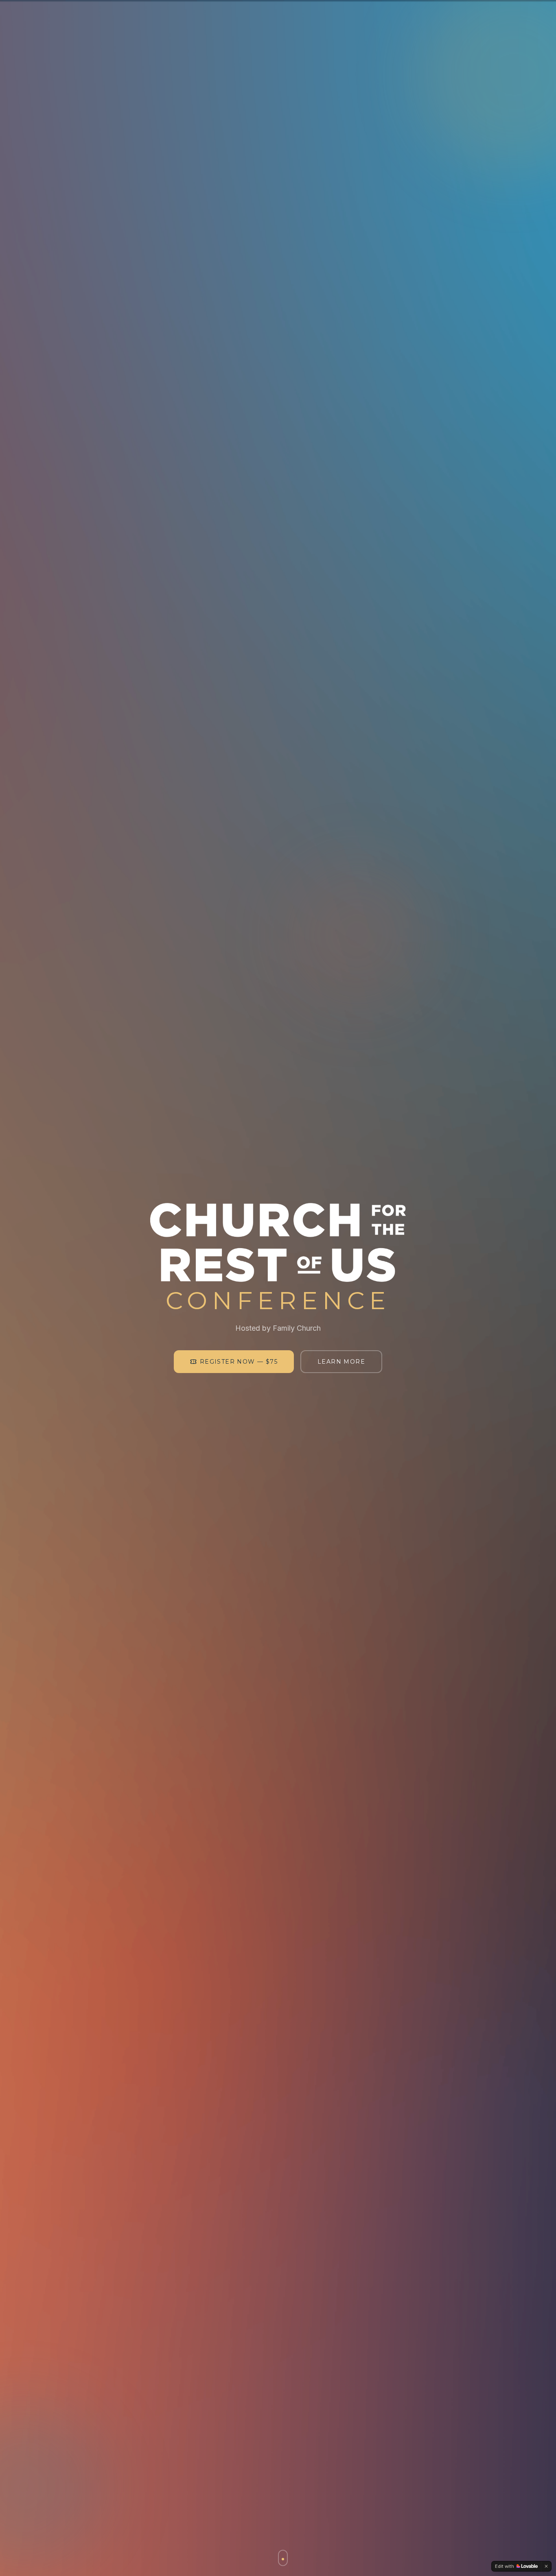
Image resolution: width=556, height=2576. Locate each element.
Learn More (341, 1362)
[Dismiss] (546, 2566)
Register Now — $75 (239, 1362)
